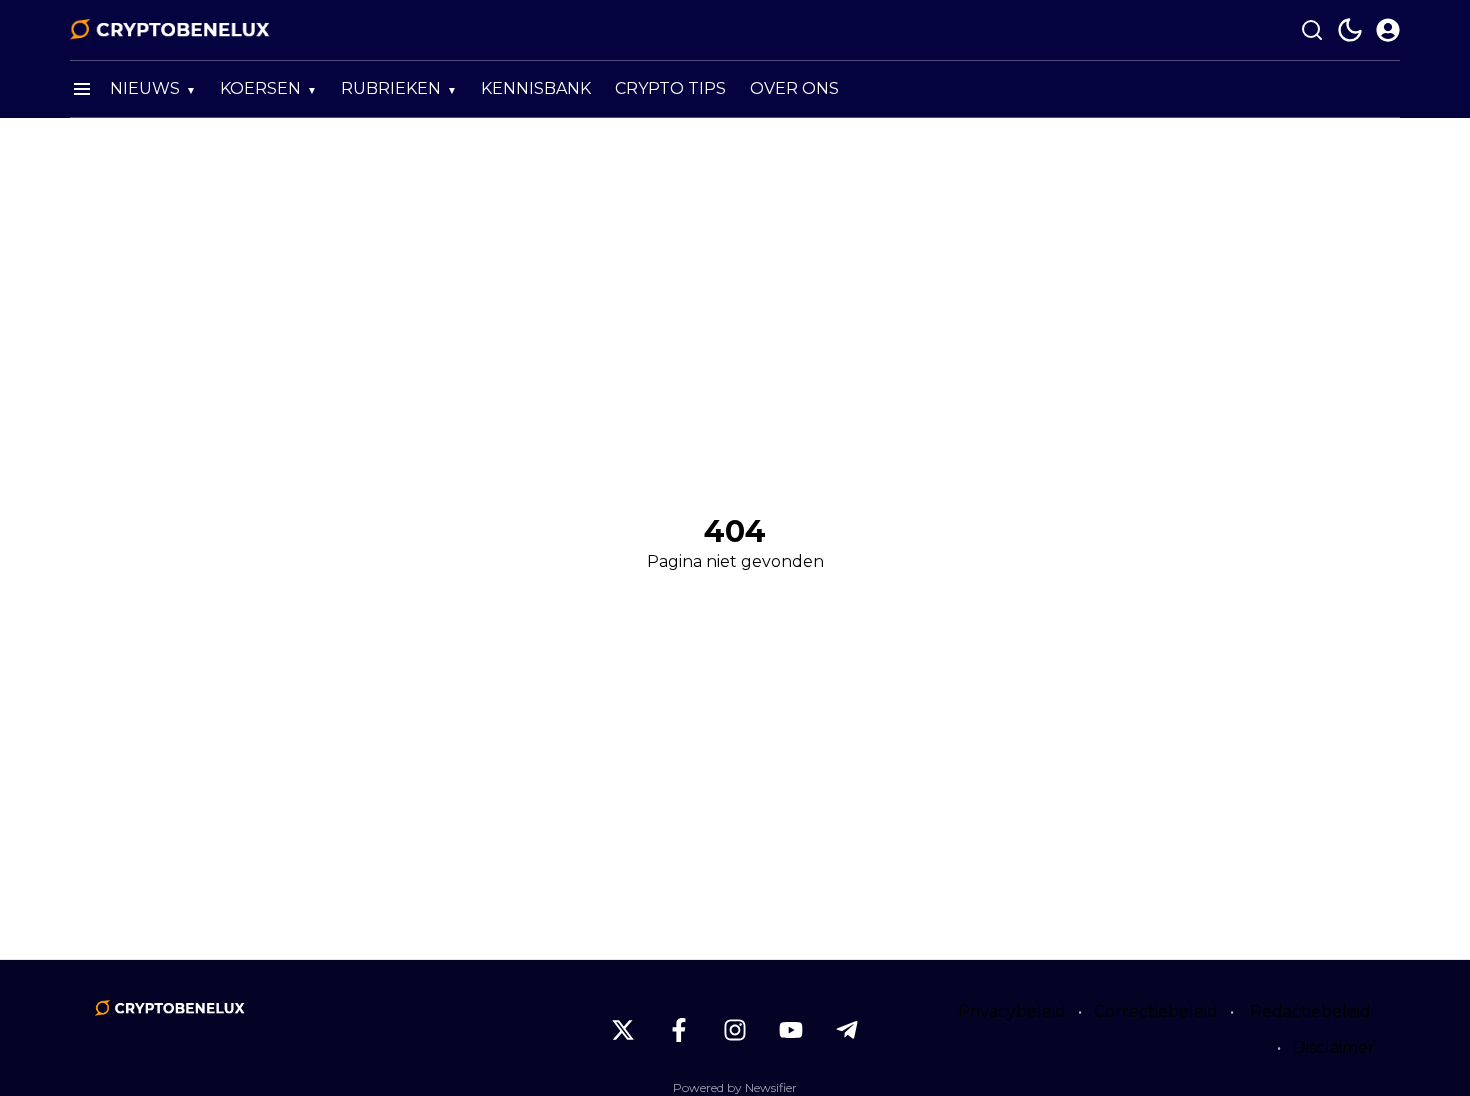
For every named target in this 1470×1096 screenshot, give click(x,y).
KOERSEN (260, 88)
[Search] (1312, 30)
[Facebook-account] (679, 1030)
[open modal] (1388, 30)
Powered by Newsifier (735, 1087)
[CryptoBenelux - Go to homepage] (170, 1008)
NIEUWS (145, 88)
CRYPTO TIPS (670, 88)
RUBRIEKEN (391, 88)
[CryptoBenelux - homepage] (170, 30)
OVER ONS (794, 88)
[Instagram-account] (735, 1030)
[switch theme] (1350, 30)
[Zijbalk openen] (82, 89)
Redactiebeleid (1310, 1011)
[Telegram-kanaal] (847, 1030)
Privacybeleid (1012, 1011)
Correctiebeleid (1156, 1011)
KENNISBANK (536, 88)
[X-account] (623, 1030)
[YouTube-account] (791, 1030)
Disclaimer (1334, 1047)
